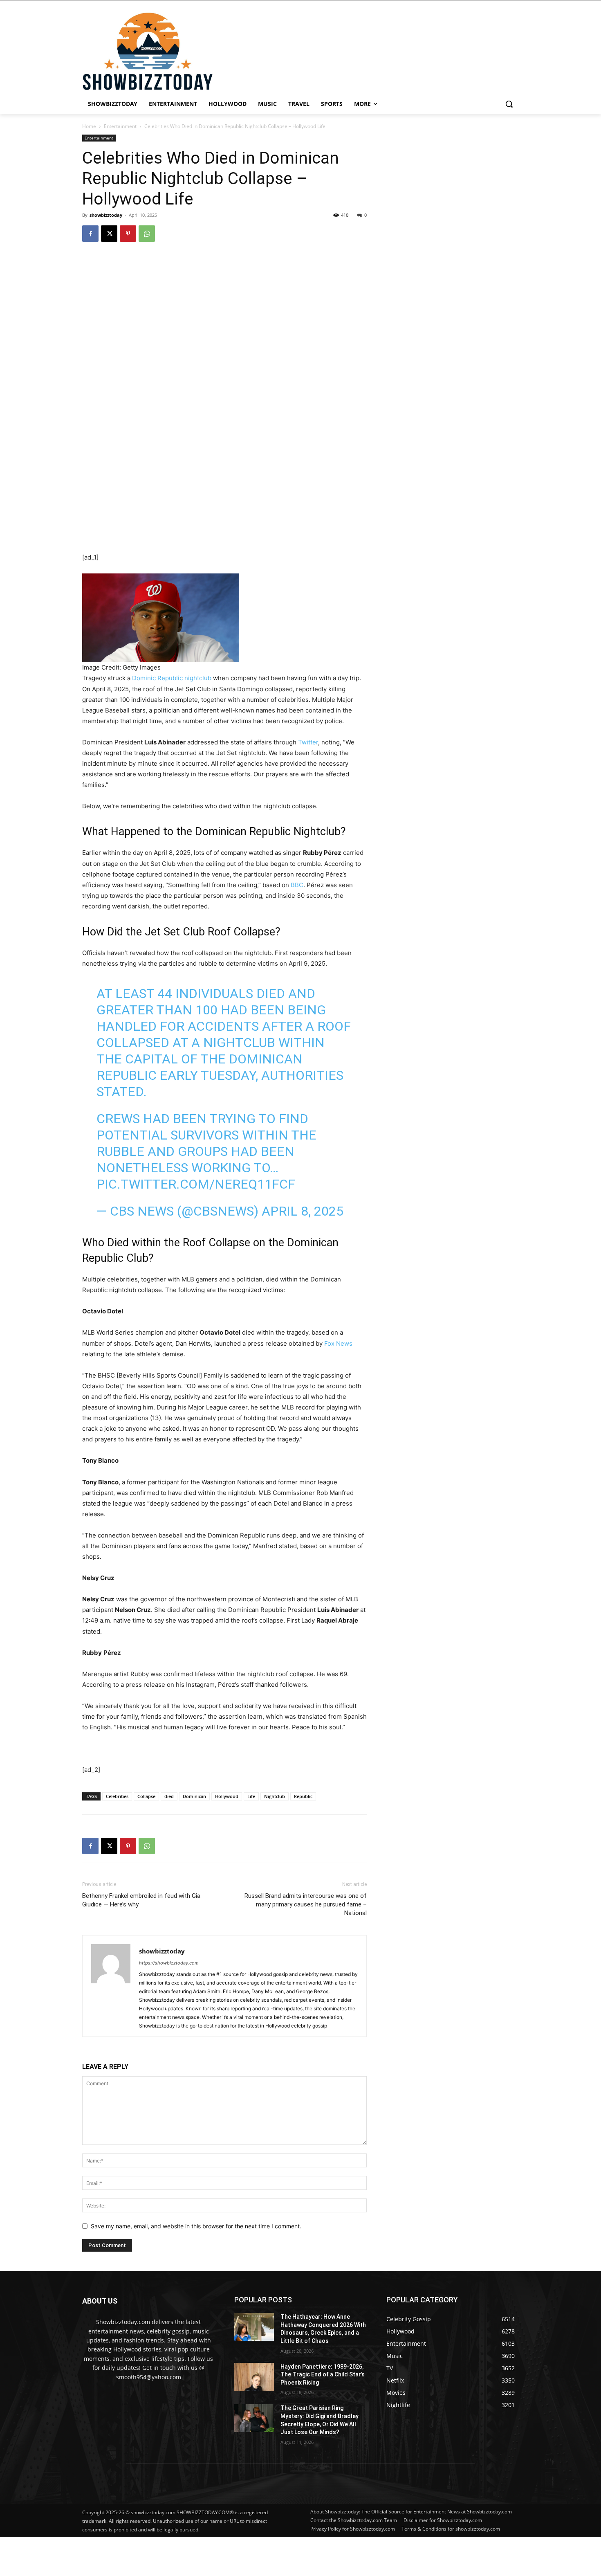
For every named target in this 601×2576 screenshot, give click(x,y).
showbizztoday (106, 215)
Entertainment (120, 126)
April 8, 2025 (303, 1211)
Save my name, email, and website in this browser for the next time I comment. (196, 2226)
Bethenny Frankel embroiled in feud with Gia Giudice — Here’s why (141, 1900)
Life (251, 1796)
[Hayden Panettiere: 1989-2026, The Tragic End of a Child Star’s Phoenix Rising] (254, 2377)
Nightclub (275, 1796)
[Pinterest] (128, 234)
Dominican (194, 1796)
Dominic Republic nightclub (172, 678)
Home (89, 126)
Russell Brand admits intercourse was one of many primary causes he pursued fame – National (306, 1904)
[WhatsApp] (147, 234)
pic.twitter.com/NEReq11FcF (196, 1184)
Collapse (146, 1796)
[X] (109, 234)
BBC (297, 885)
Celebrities (117, 1796)
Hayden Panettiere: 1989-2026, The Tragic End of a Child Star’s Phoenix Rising (323, 2375)
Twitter (308, 742)
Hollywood (227, 1796)
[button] (509, 104)
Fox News (338, 1343)
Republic (303, 1796)
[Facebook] (90, 234)
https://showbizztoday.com (169, 1963)
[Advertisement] (198, 2556)
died (169, 1796)
